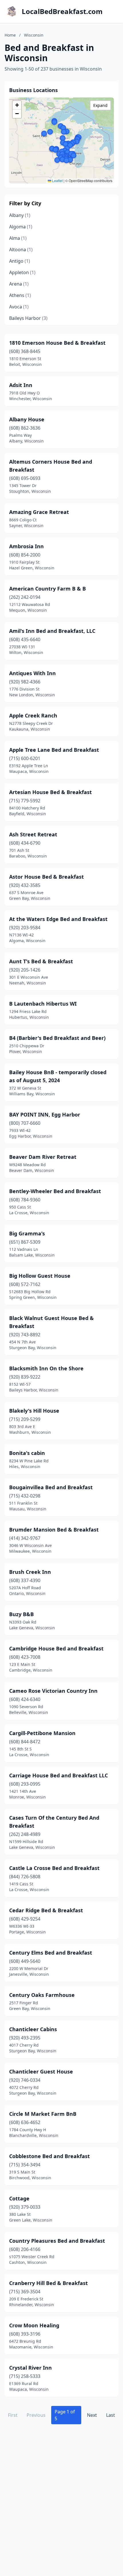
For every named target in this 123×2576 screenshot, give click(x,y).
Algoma (21, 227)
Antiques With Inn (32, 673)
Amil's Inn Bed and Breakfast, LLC (52, 631)
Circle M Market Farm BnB (43, 2114)
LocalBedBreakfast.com (62, 11)
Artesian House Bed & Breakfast (50, 792)
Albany (20, 215)
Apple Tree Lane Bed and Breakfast (54, 750)
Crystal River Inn (30, 2368)
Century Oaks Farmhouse (42, 1995)
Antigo (20, 261)
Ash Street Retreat (33, 834)
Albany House (27, 419)
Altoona (21, 250)
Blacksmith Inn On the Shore (46, 1368)
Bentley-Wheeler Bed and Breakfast (55, 1191)
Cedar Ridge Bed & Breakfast (46, 1910)
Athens (20, 295)
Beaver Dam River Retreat (43, 1157)
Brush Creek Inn (30, 1572)
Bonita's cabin (27, 1453)
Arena (19, 284)
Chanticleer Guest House (41, 2071)
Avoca (19, 307)
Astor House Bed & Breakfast (46, 877)
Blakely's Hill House (34, 1411)
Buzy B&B (21, 1614)
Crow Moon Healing (34, 2325)
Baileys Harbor (28, 318)
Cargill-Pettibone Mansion (42, 1733)
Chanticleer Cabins (33, 2029)
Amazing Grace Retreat (39, 512)
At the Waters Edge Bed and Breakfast (58, 919)
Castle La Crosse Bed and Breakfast (54, 1868)
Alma (18, 238)
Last (111, 2415)
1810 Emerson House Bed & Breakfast (57, 343)
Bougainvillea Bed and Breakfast (51, 1487)
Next (92, 2415)
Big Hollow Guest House (40, 1276)
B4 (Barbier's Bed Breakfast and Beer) (57, 1038)
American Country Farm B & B (47, 589)
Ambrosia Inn (26, 546)
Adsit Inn (21, 385)
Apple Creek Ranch (33, 715)
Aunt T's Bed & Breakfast (41, 961)
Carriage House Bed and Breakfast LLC (58, 1775)
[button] (66, 160)
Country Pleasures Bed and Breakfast (57, 2241)
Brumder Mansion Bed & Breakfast (54, 1530)
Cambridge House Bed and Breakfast (56, 1648)
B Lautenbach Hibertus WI (43, 1004)
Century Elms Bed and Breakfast (51, 1953)
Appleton (22, 272)
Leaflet (57, 181)
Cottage (19, 2198)
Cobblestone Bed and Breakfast (49, 2156)
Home (10, 35)
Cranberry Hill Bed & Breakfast (48, 2283)
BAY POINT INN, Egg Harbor (45, 1114)
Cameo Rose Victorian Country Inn (53, 1691)
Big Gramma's (27, 1233)
